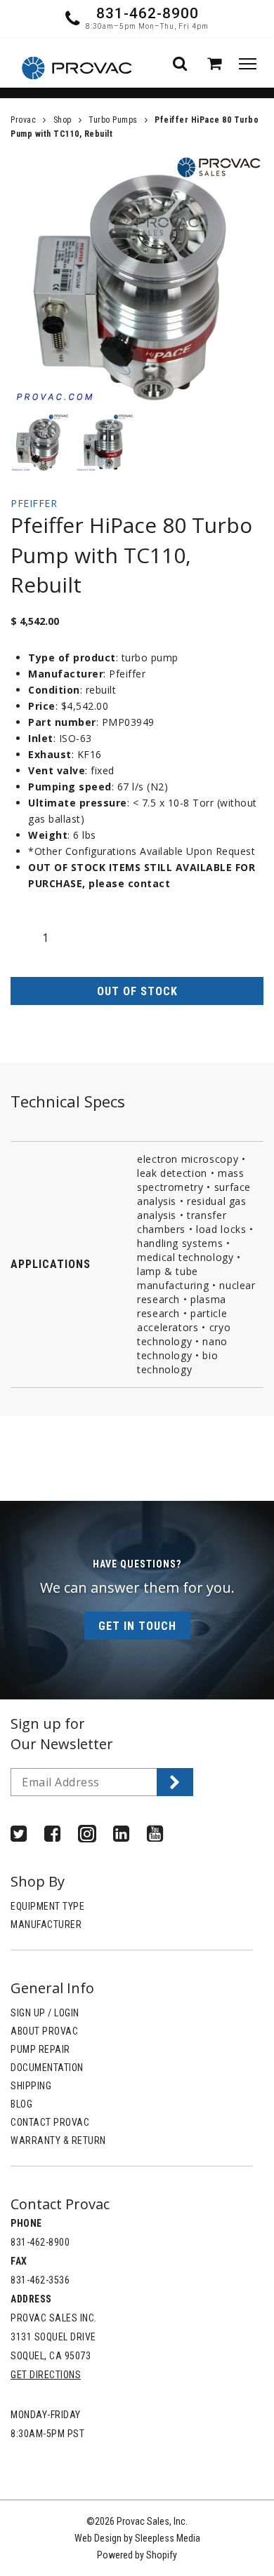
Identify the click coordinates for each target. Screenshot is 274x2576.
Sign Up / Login (45, 2013)
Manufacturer (46, 1924)
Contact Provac (50, 2122)
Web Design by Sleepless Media (137, 2538)
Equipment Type (47, 1906)
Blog (21, 2104)
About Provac (44, 2031)
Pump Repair (40, 2049)
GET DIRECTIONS (46, 2375)
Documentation (47, 2068)
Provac (23, 120)
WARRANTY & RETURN (58, 2140)
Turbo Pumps (113, 120)
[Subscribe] (175, 1782)
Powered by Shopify (137, 2555)
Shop (63, 120)
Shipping (31, 2086)
